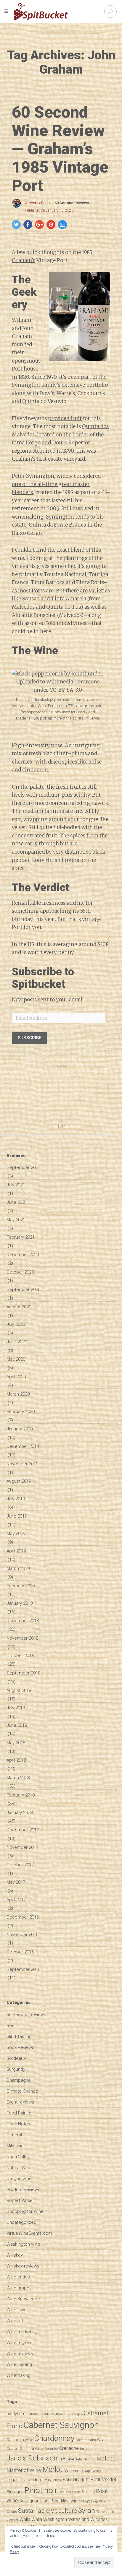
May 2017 (16, 1882)
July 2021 (16, 1185)
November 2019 (22, 1464)
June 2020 (17, 1342)
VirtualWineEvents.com (29, 2233)
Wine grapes (19, 2288)
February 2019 (21, 1586)
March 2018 (18, 1778)
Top (61, 1126)
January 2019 (20, 1603)
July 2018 (16, 1708)
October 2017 (20, 1865)
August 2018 (19, 1690)
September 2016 (23, 1969)
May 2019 (16, 1534)
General (14, 2135)
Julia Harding (85, 2459)
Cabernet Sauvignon (61, 2425)
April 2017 (16, 1900)
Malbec (106, 2459)
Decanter (51, 2449)
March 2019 (18, 1568)
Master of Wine (24, 2470)
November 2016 (22, 1935)
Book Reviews (20, 2047)
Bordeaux (16, 2058)
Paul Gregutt (76, 2479)
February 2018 (21, 1795)
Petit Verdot (103, 2479)
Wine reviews (20, 2354)
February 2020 (21, 1412)
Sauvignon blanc (35, 2501)
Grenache (69, 2448)
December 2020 (23, 1255)
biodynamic (18, 2414)
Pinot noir (41, 2490)
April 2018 (16, 1760)
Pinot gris (15, 2491)
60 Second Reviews (72, 203)
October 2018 (20, 1656)
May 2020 (16, 1359)
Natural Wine (19, 2168)
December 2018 (23, 1621)
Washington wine (23, 2244)
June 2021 (17, 1202)
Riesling (88, 2492)
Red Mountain (69, 2492)
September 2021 (23, 1167)
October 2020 (20, 1272)
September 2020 (23, 1289)
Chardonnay (54, 2438)
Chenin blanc (86, 2440)
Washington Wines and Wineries (76, 2519)
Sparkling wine (66, 2501)
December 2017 (23, 1830)
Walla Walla (31, 2519)
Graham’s (24, 260)
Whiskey (15, 2255)
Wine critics (18, 2277)
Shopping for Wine (25, 2211)
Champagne (19, 2080)
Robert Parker (20, 2200)
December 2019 (23, 1446)
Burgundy (16, 2069)
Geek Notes (18, 2124)
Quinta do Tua (64, 607)
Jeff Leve (66, 2459)
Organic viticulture (25, 2480)
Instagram (88, 2449)
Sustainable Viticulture (48, 2511)
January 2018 (20, 1812)
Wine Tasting (19, 2364)
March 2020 (18, 1394)
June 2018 (17, 1725)
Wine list (15, 2321)
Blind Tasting (19, 2036)
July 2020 (16, 1324)
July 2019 (16, 1499)
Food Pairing (19, 2113)
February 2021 (21, 1237)
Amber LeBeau (37, 203)
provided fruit (65, 418)
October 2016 (20, 1952)
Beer (11, 2026)
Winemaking (19, 2375)
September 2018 (23, 1673)
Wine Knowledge (23, 2299)
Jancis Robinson (32, 2458)
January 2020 (20, 1429)
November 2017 (22, 1847)
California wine (20, 2439)
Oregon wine (19, 2179)
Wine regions (20, 2343)
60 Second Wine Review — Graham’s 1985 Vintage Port (60, 149)
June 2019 (17, 1516)
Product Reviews (23, 2190)
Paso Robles (52, 2480)
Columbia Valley (32, 2449)
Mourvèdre (73, 2471)
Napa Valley (18, 2157)
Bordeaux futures (42, 2414)
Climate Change (22, 2091)
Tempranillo (105, 2512)
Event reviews (20, 2102)
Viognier (12, 2520)
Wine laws (16, 2310)
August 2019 (19, 1481)
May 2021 (16, 1220)
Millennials (17, 2146)
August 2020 (19, 1307)
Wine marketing (22, 2332)
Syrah (87, 2510)
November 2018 (22, 1638)
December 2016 (23, 1917)
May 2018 (16, 1743)
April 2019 (16, 1551)
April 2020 (16, 1377)
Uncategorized (21, 2222)
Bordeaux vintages (69, 2414)
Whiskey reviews (23, 2266)
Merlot (52, 2469)
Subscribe (30, 1038)
